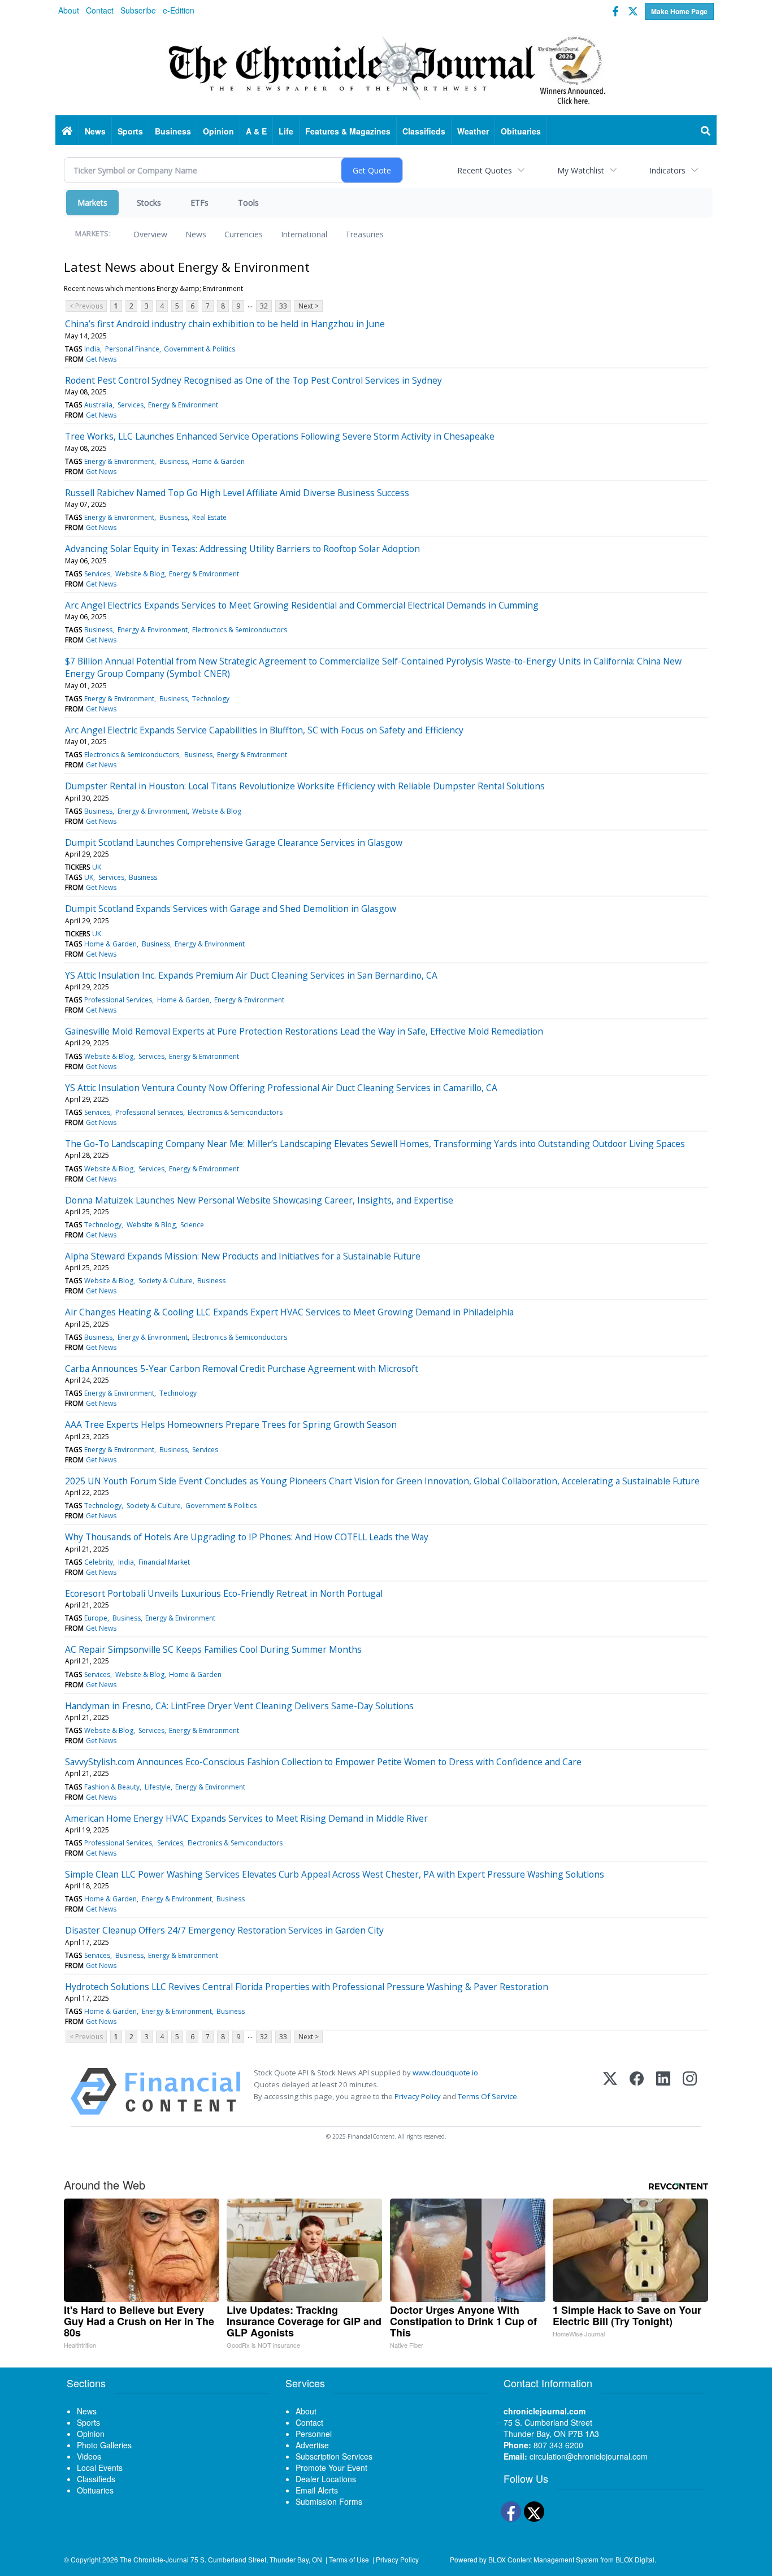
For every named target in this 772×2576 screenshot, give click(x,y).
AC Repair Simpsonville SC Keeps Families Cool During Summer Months (213, 1649)
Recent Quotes (485, 170)
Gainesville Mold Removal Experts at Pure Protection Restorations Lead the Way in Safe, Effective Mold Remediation (304, 1031)
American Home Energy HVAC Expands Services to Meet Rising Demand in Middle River (246, 1818)
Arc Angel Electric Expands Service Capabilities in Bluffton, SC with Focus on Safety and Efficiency (264, 730)
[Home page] (386, 68)
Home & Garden (218, 461)
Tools (248, 203)
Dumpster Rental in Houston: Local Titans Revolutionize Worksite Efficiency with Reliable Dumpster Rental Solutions (305, 786)
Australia (98, 405)
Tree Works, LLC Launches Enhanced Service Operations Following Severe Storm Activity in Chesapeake (280, 436)
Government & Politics (199, 349)
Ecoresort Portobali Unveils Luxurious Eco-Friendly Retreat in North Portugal (224, 1593)
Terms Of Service (487, 2096)
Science (192, 1225)
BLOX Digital (635, 2559)
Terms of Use (349, 2559)
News (196, 234)
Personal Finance (132, 349)
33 (283, 306)
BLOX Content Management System (543, 2559)
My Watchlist (581, 170)
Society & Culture (166, 1281)
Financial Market (164, 1562)
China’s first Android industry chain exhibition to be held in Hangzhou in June (225, 324)
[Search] (706, 131)
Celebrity (99, 1562)
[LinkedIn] (663, 2091)
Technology (211, 699)
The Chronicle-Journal (154, 2559)
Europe (96, 1618)
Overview (150, 234)
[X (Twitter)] (610, 2091)
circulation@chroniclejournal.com (589, 2456)
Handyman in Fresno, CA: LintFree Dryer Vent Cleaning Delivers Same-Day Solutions (239, 1706)
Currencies (244, 234)
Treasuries (365, 234)
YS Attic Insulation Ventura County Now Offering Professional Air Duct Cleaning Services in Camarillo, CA (281, 1088)
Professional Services (118, 1000)
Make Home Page (679, 11)
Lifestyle (158, 1787)
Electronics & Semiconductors (240, 630)
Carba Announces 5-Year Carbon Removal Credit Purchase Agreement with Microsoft (242, 1369)
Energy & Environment (183, 405)
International (304, 234)
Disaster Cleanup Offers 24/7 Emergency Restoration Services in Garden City (224, 1930)
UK (97, 867)
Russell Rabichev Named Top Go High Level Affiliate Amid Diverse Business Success (237, 493)
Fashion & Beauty (112, 1787)
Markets (92, 203)
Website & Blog (140, 574)
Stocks (149, 203)
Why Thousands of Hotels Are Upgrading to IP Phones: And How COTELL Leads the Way (247, 1537)
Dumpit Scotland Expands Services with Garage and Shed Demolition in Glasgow (231, 909)
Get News (101, 359)
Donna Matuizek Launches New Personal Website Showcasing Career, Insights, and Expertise (259, 1200)
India (92, 349)
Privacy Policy (418, 2096)
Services (131, 405)
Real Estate (209, 517)
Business (174, 461)
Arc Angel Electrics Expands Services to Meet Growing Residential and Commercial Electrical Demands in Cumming (302, 605)
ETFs (199, 203)
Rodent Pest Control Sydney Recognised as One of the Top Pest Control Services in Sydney (253, 380)
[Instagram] (690, 2091)
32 (264, 306)
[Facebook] (637, 2091)
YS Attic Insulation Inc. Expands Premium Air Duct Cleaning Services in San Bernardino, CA (251, 975)
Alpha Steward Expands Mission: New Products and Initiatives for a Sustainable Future (243, 1256)
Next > (309, 306)
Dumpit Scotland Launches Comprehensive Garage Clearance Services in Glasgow (234, 842)
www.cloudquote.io (445, 2073)
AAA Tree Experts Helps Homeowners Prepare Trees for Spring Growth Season (231, 1424)
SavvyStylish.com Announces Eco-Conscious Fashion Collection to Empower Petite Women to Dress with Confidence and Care (323, 1762)
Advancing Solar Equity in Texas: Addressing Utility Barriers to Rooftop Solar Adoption (242, 549)
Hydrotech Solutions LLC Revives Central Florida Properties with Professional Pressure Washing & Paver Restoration (307, 1987)
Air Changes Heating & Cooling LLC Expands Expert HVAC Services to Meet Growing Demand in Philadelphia (289, 1312)
